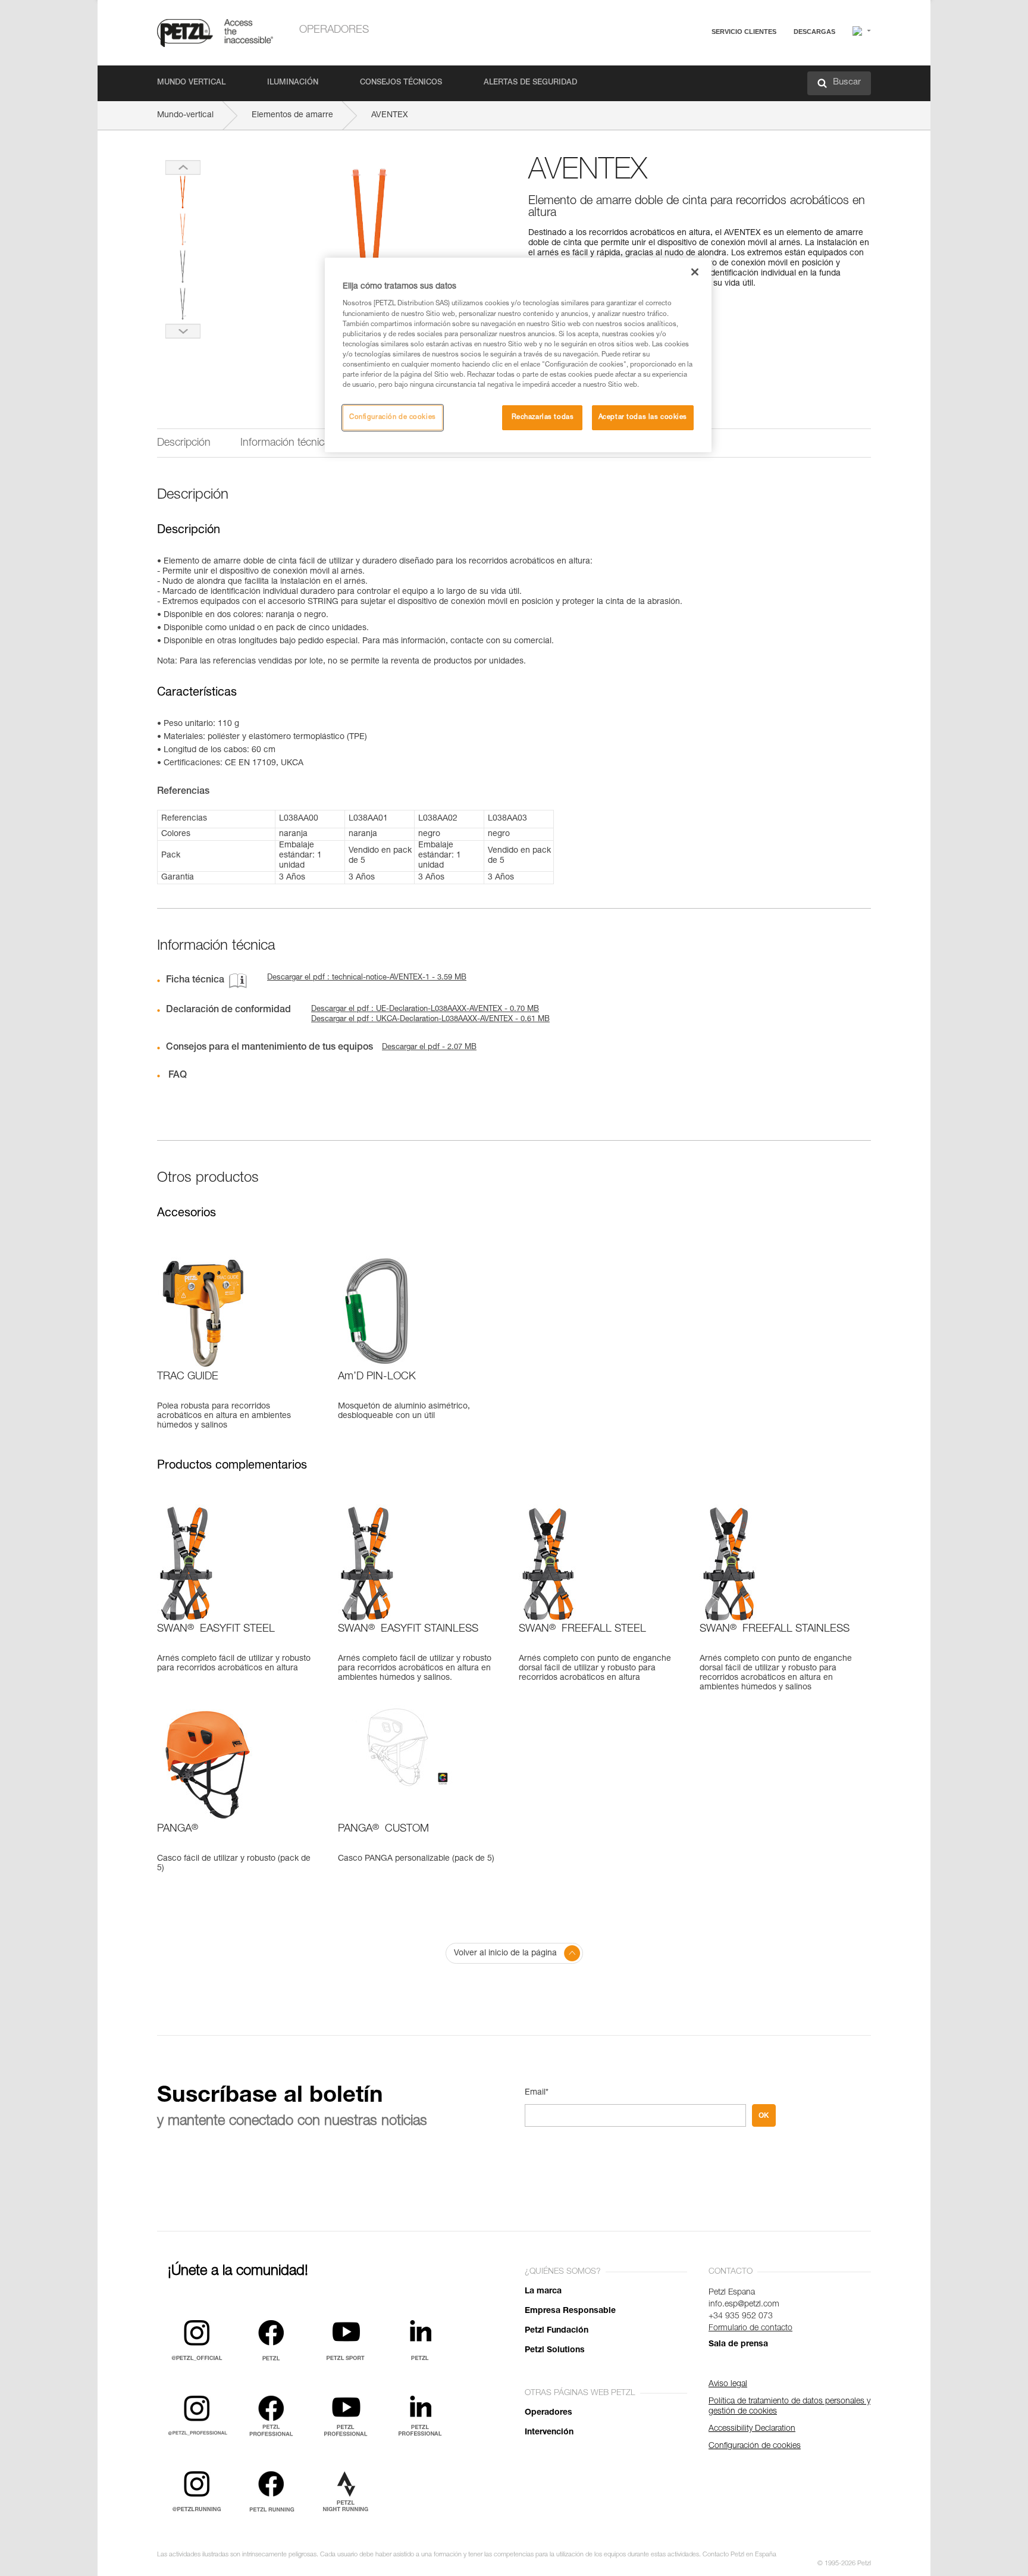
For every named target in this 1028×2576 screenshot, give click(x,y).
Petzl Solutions (555, 2350)
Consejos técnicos (401, 83)
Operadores (334, 30)
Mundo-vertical (185, 115)
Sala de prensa (738, 2345)
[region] (518, 355)
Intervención (549, 2433)
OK (764, 2115)
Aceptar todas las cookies (643, 417)
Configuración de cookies (393, 417)
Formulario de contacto (750, 2328)
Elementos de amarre (292, 115)
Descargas (814, 32)
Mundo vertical (191, 83)
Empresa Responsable (570, 2311)
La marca (543, 2292)
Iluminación (293, 83)
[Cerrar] (695, 272)
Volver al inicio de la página (505, 1954)
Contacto (698, 77)
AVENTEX (390, 115)
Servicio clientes (744, 32)
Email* (537, 2093)
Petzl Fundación (557, 2331)
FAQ (690, 60)
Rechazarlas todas (543, 417)
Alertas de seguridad (530, 83)
